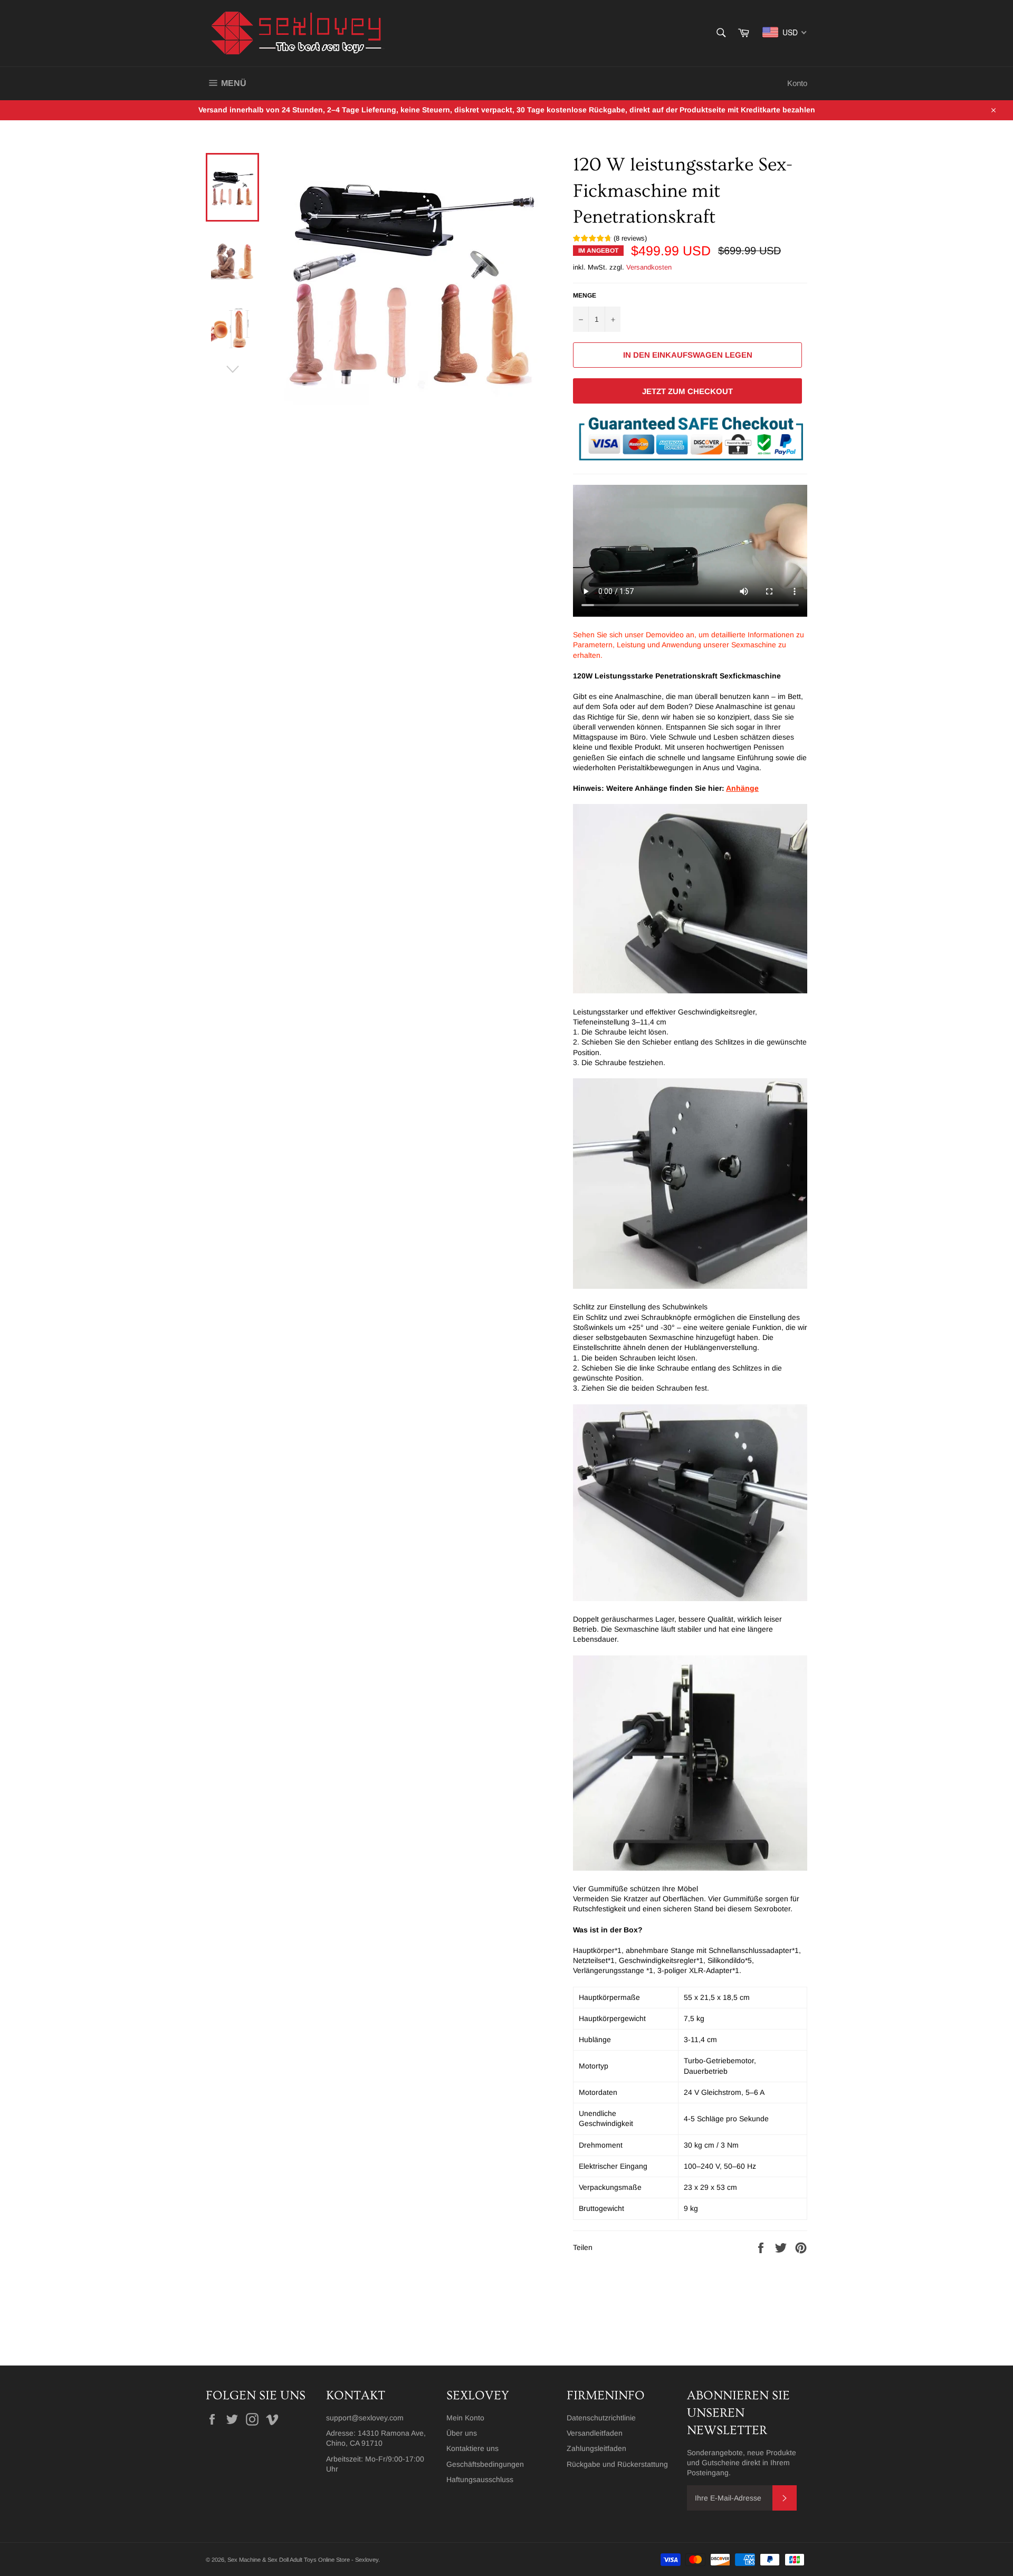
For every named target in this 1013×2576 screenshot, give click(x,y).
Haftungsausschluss (480, 2479)
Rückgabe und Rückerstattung (617, 2464)
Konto (797, 83)
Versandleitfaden (595, 2433)
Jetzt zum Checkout (687, 391)
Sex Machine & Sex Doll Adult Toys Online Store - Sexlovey (303, 2560)
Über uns (462, 2433)
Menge (585, 295)
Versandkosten (649, 267)
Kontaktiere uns (472, 2448)
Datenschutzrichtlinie (601, 2418)
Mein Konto (465, 2418)
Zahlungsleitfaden (596, 2448)
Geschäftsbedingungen (485, 2464)
